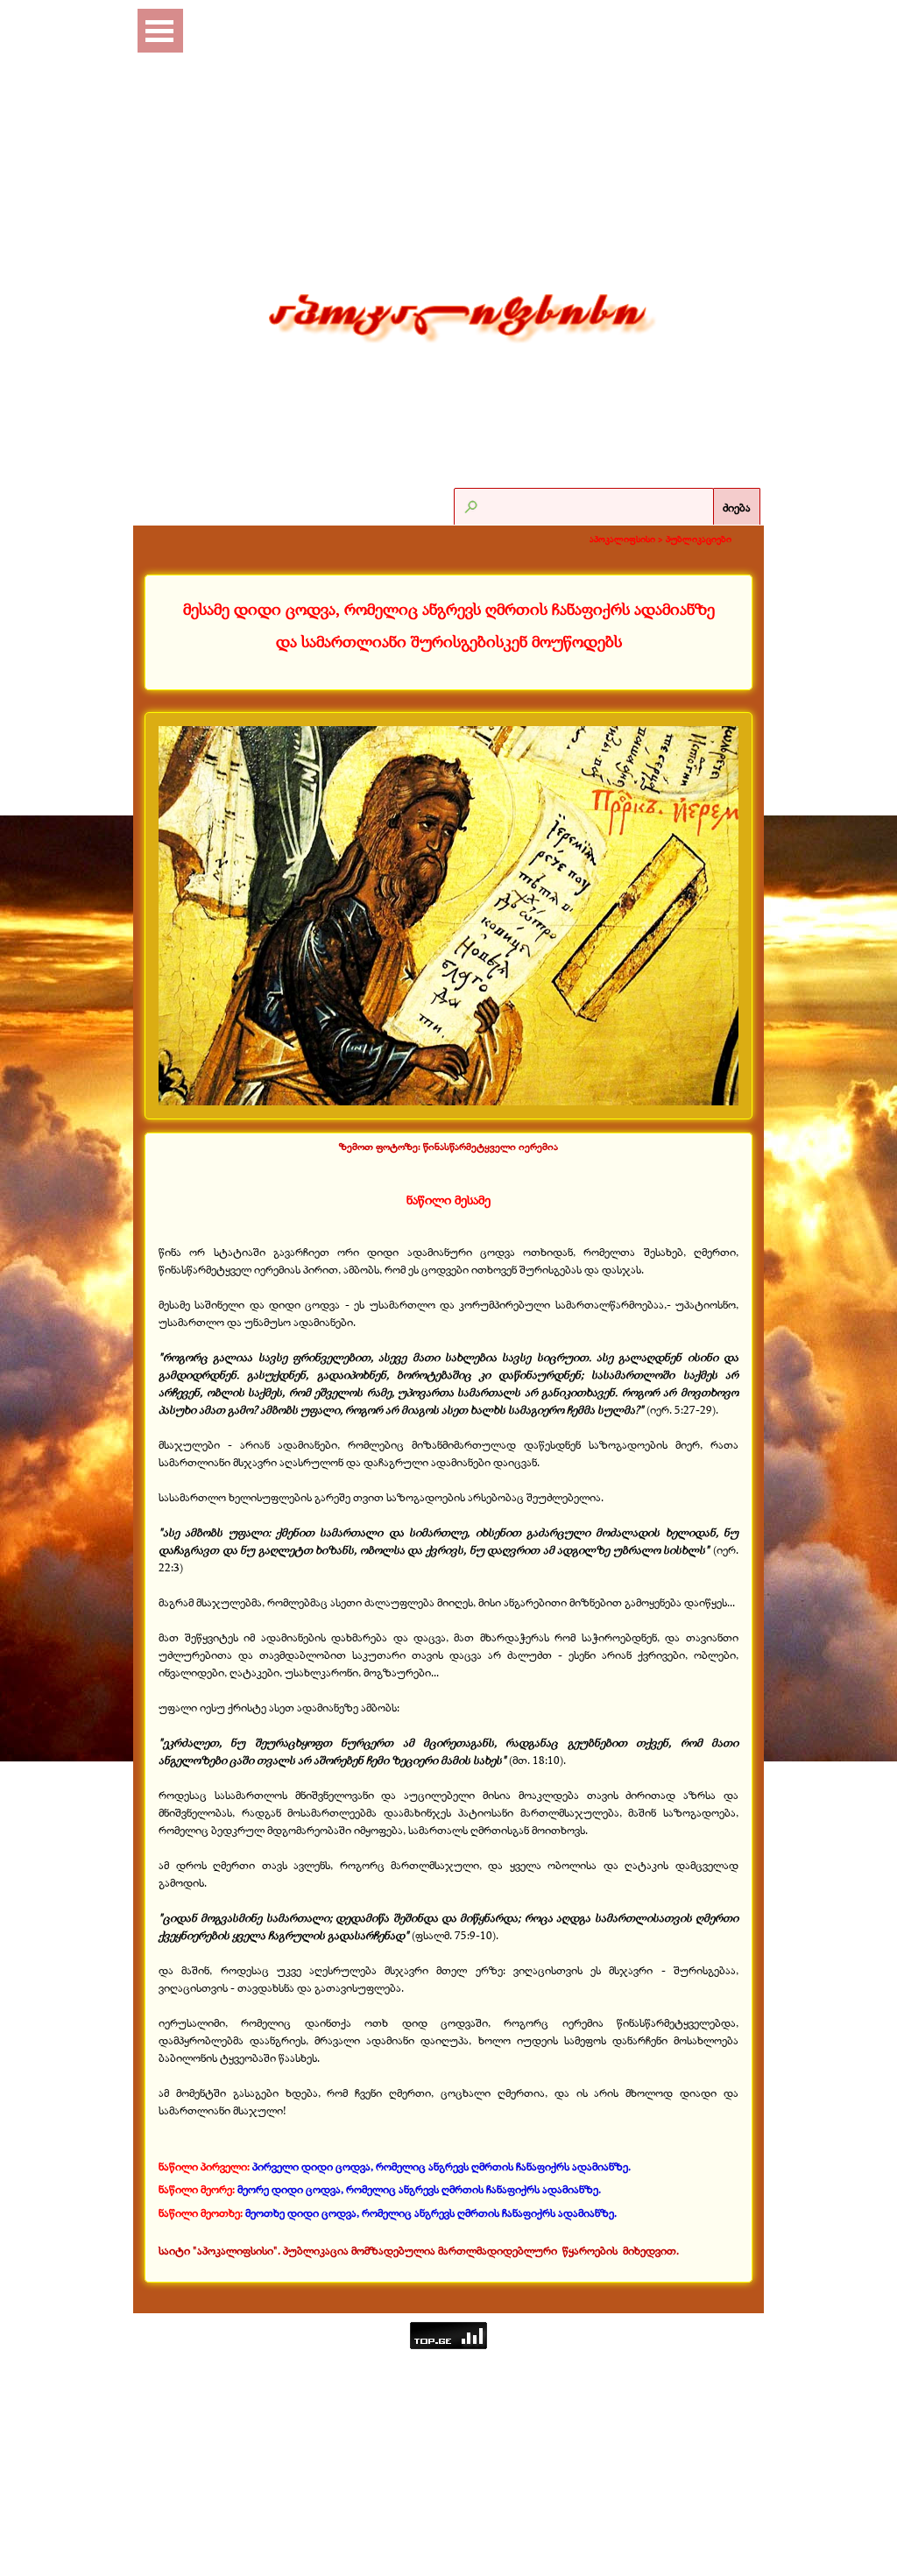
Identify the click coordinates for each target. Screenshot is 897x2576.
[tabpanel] (448, 626)
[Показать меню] (159, 31)
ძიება (737, 507)
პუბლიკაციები (699, 539)
